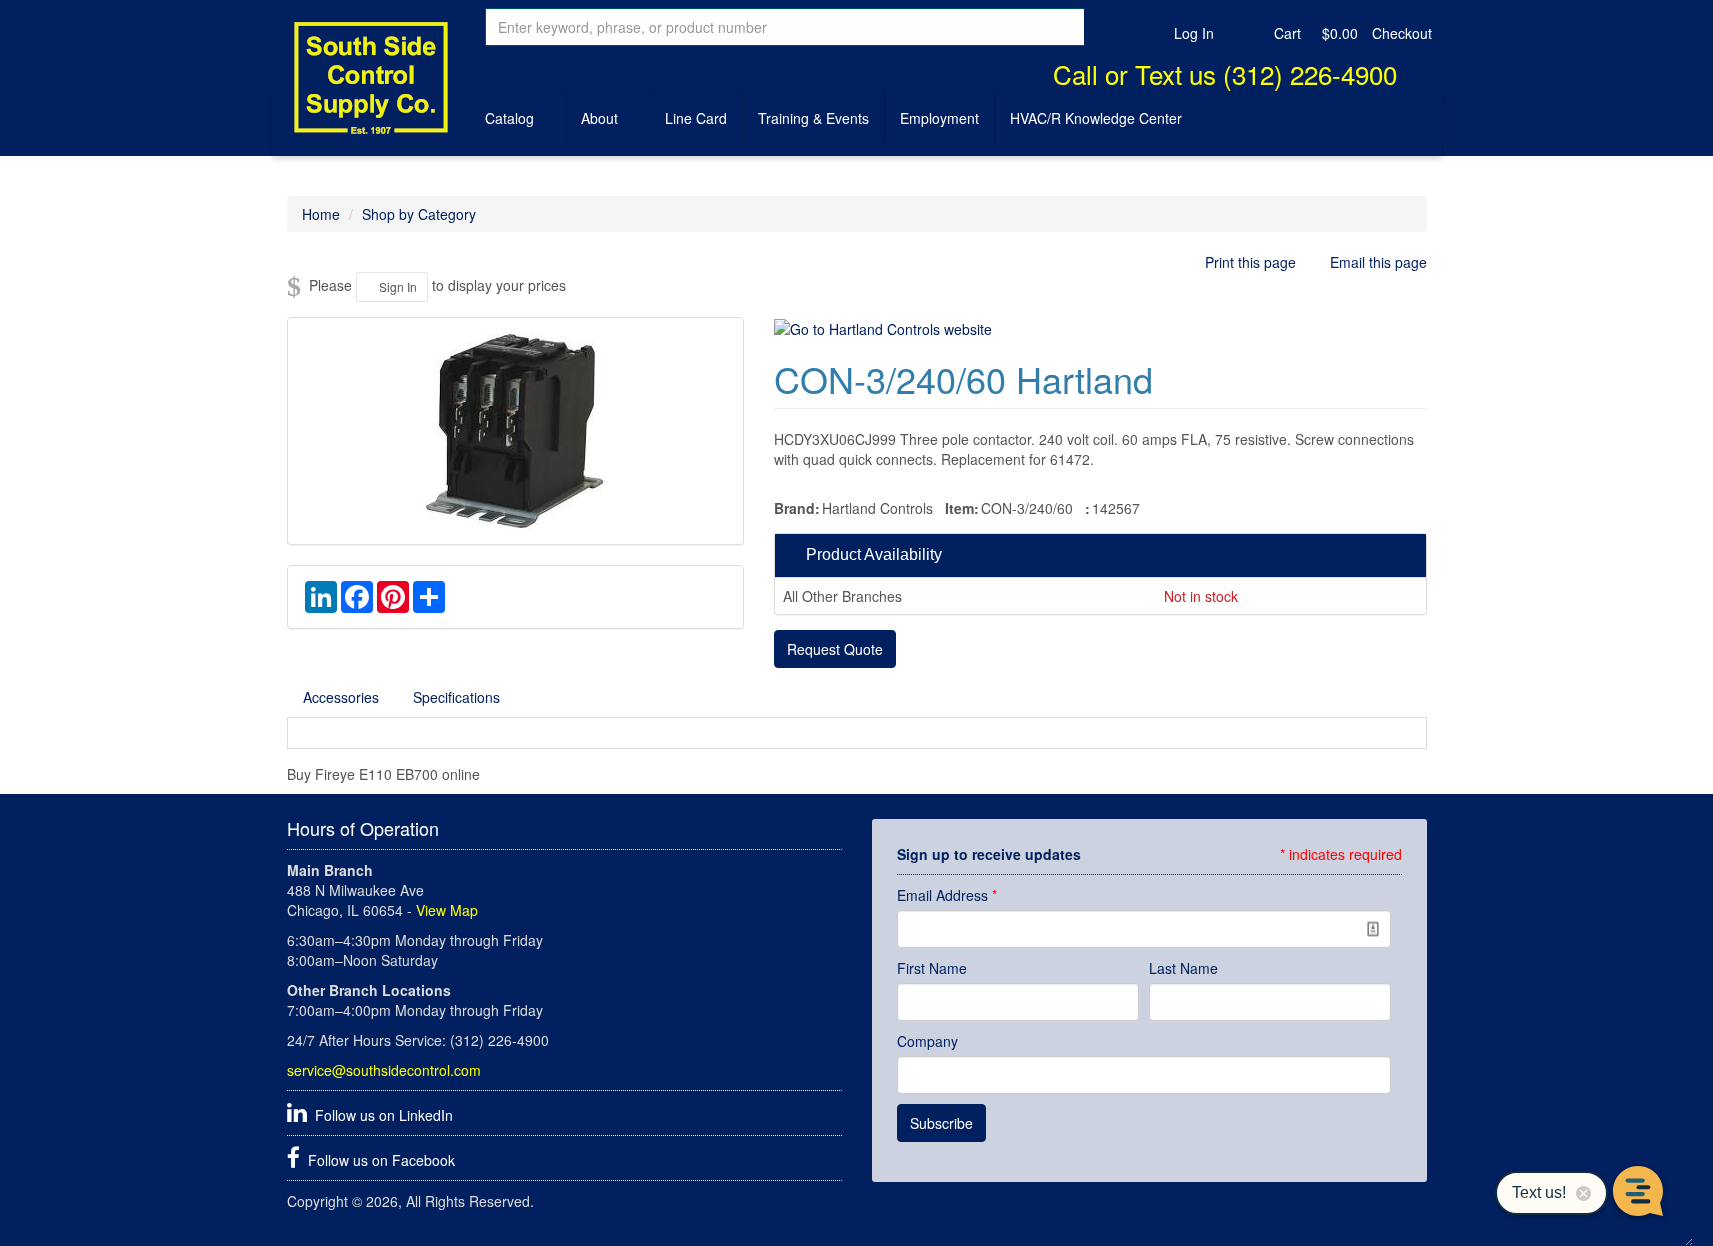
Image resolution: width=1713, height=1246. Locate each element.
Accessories (341, 697)
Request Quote (835, 649)
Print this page (1250, 262)
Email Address (947, 895)
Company (927, 1041)
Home (321, 214)
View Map (447, 910)
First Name (932, 968)
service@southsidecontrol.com (384, 1070)
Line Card (696, 118)
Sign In (396, 286)
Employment (939, 118)
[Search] (1102, 27)
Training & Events (813, 118)
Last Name (1183, 968)
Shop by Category (419, 214)
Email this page (1376, 262)
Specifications (456, 697)
